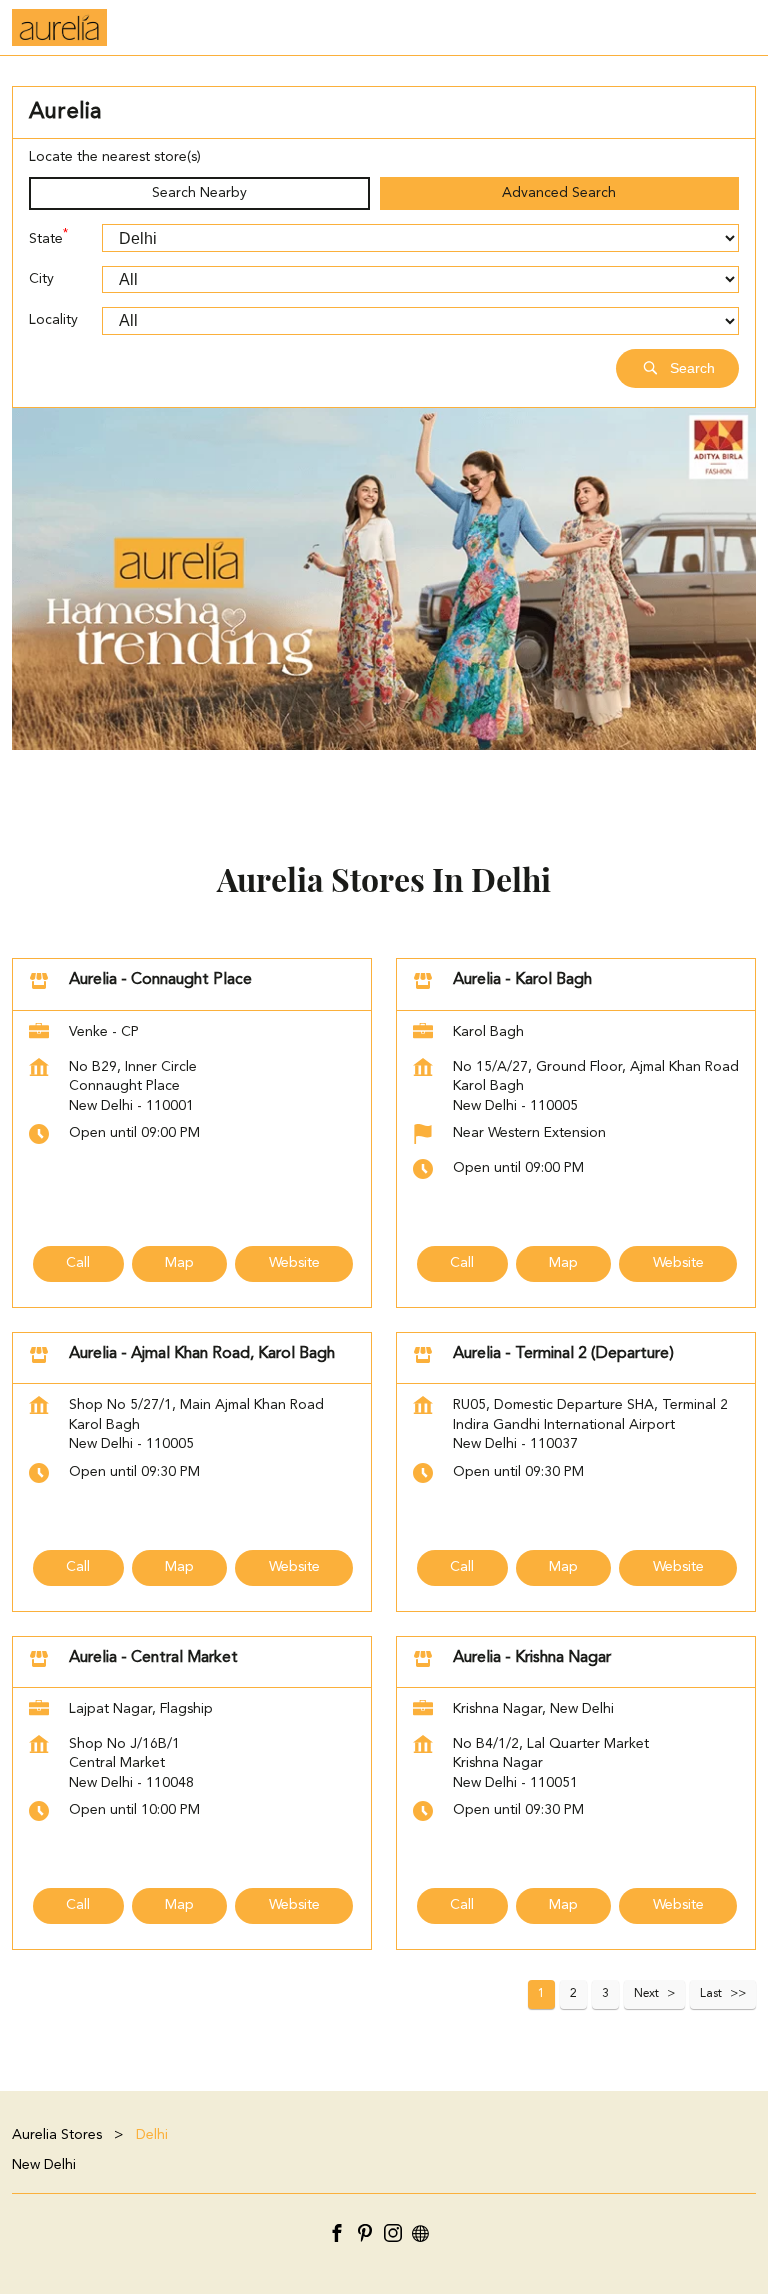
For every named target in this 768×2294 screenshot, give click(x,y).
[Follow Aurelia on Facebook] (342, 2236)
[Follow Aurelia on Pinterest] (370, 2236)
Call (78, 1263)
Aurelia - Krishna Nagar (532, 1658)
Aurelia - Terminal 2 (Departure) (563, 1354)
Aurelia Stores (59, 2135)
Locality (53, 320)
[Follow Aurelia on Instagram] (398, 2236)
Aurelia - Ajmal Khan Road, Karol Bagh (202, 1354)
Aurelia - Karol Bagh (522, 980)
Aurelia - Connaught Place (160, 980)
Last (711, 1994)
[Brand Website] (426, 2236)
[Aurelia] (59, 27)
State (48, 237)
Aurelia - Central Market (153, 1658)
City (41, 279)
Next (646, 1994)
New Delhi (44, 2164)
